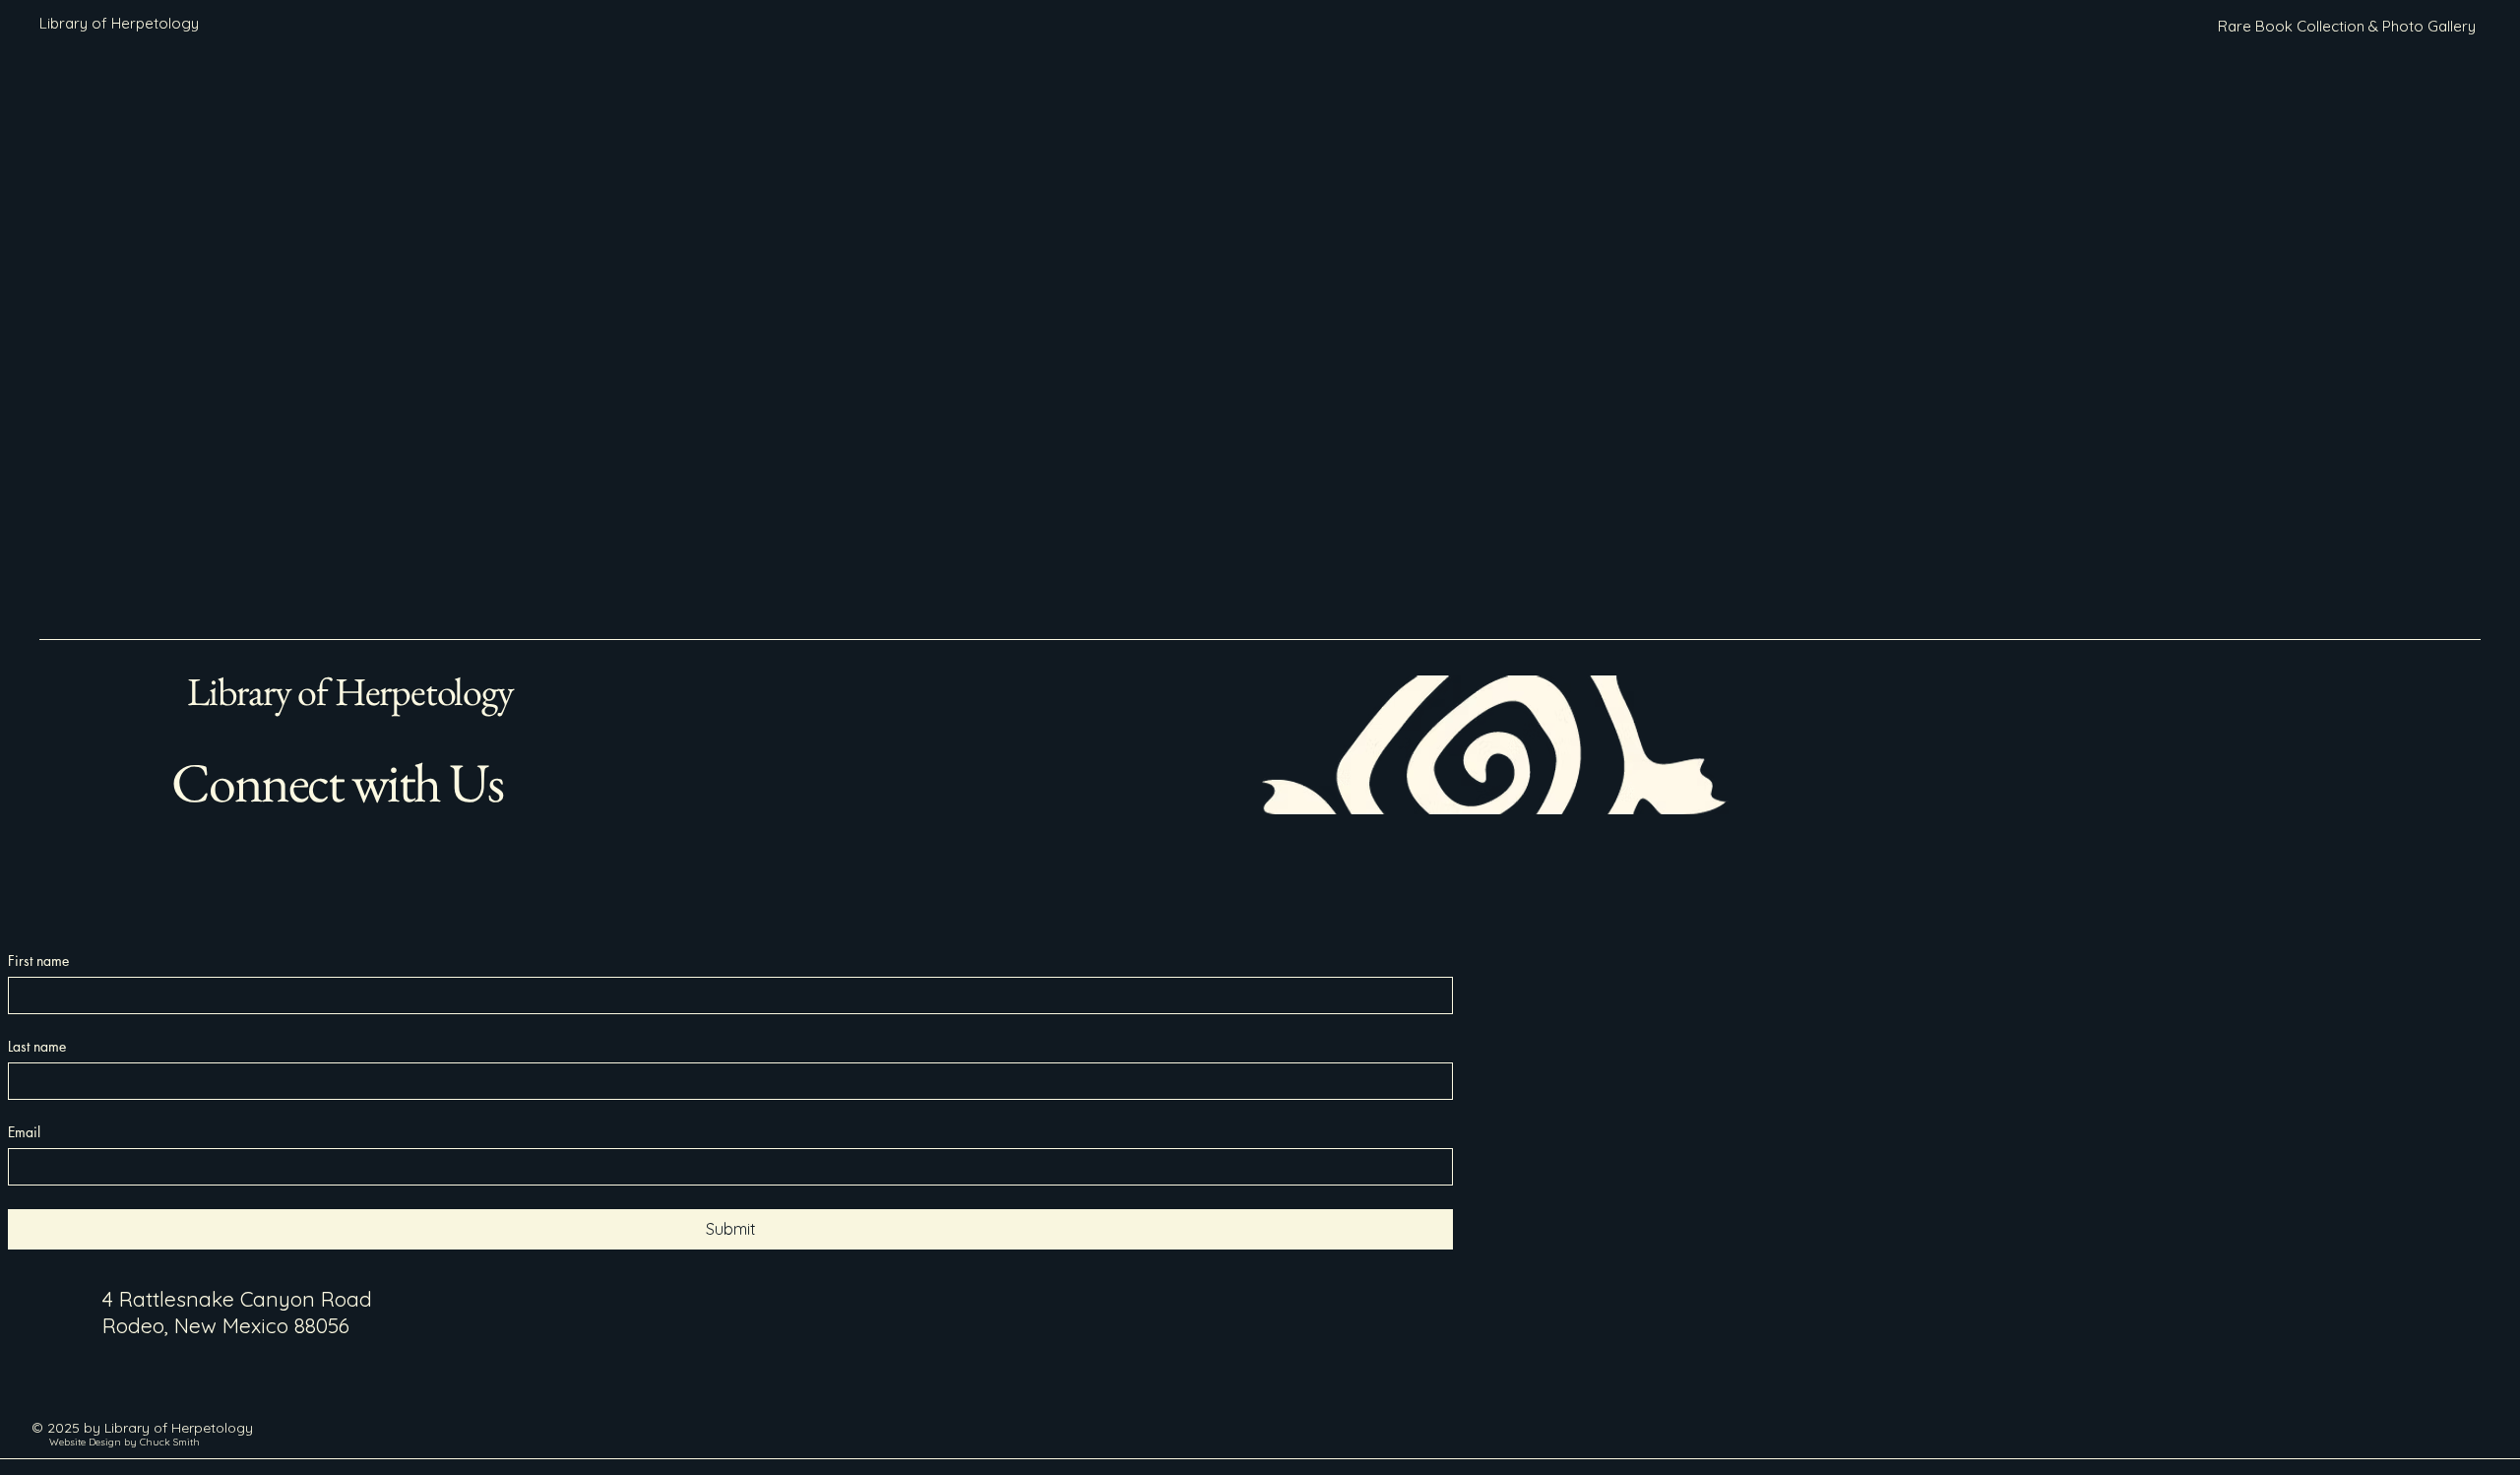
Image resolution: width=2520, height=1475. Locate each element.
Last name (37, 1046)
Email (24, 1132)
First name (38, 961)
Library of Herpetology (350, 691)
